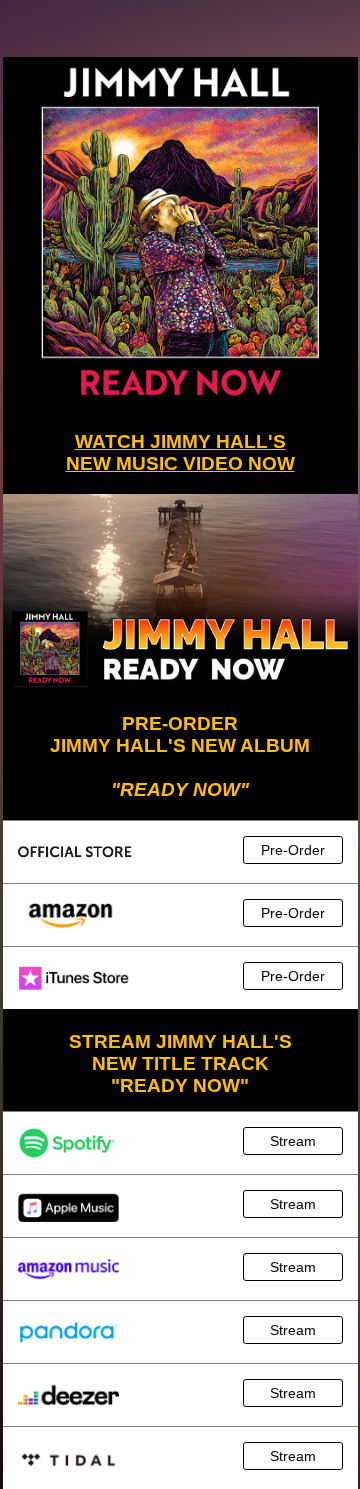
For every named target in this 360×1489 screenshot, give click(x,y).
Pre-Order (293, 850)
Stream (293, 1141)
